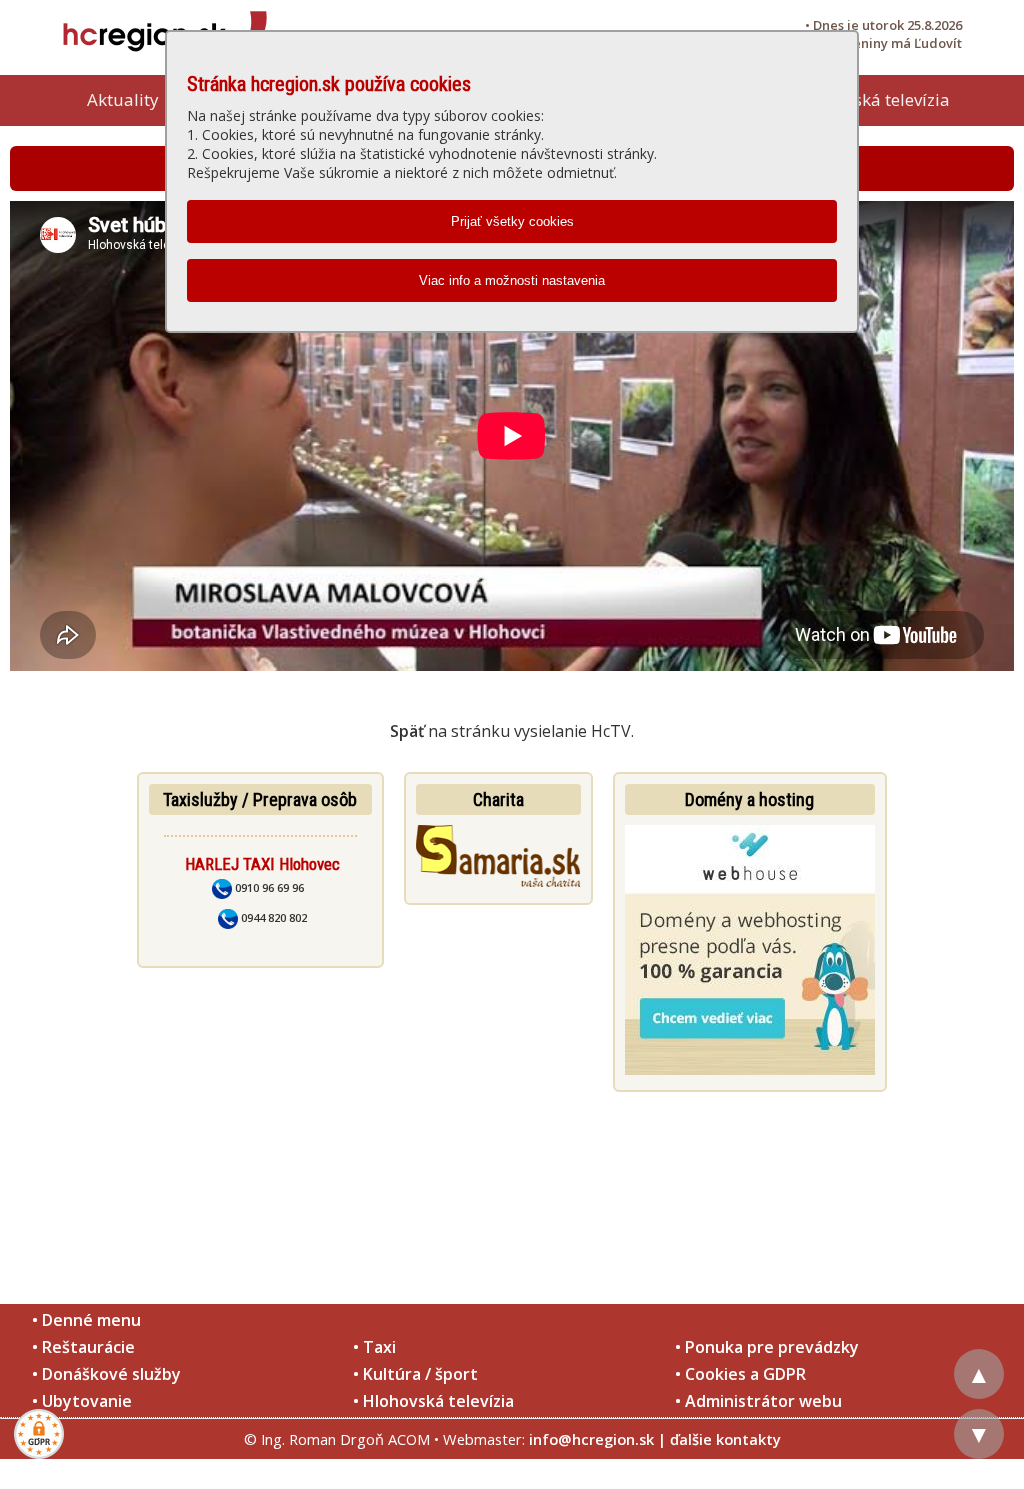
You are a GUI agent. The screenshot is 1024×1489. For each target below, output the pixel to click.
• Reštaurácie (83, 1347)
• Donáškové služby (106, 1374)
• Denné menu (86, 1320)
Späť (407, 731)
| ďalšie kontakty (719, 1439)
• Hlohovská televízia (433, 1401)
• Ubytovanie (82, 1401)
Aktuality (123, 99)
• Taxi (374, 1347)
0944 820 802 (272, 917)
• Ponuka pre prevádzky (767, 1347)
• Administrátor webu (758, 1401)
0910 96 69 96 (268, 887)
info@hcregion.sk (591, 1439)
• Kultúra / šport (415, 1374)
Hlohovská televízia (874, 99)
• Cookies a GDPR (740, 1374)
